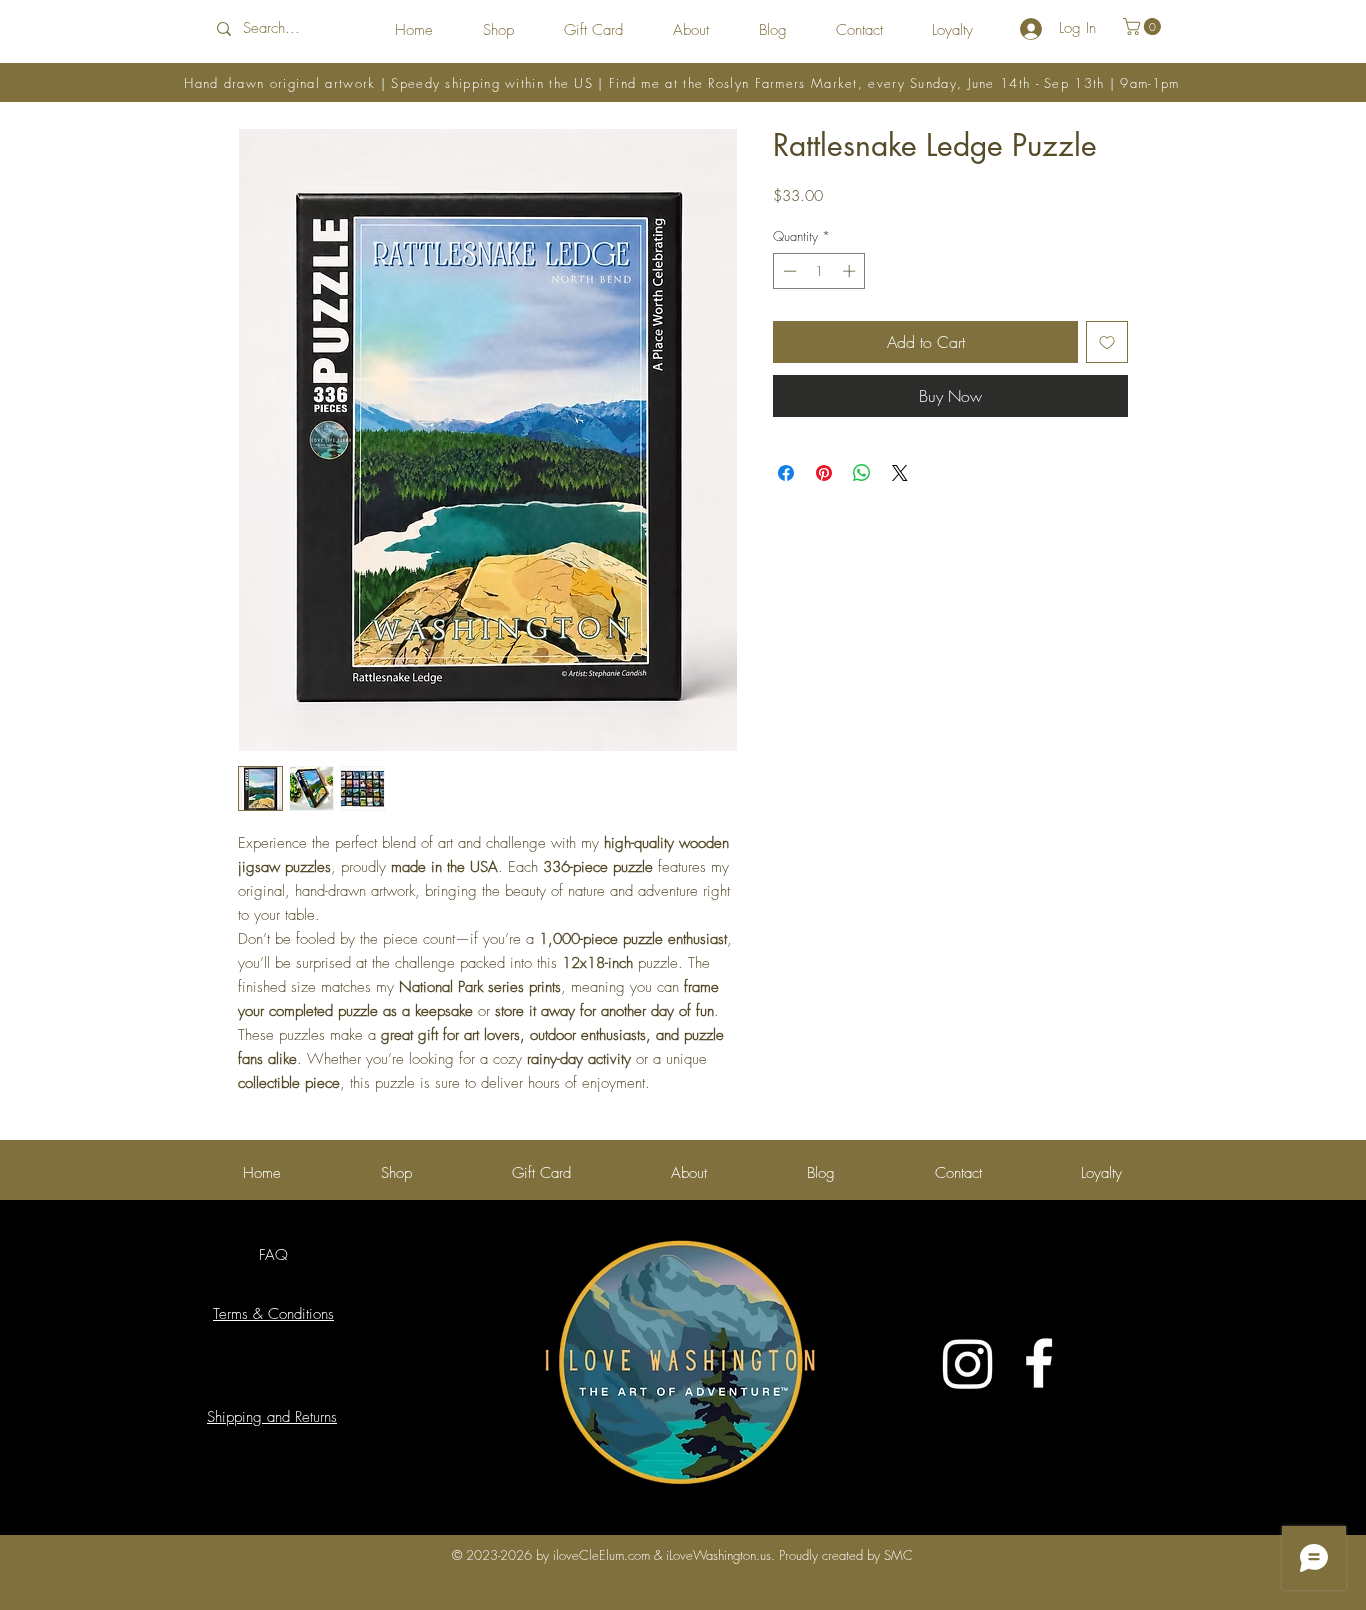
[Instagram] (968, 1363)
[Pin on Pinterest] (824, 473)
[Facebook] (1039, 1363)
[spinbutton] (819, 271)
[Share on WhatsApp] (862, 473)
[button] (1144, 26)
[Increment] (851, 271)
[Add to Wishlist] (1107, 342)
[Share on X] (900, 473)
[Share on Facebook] (786, 473)
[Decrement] (788, 271)
